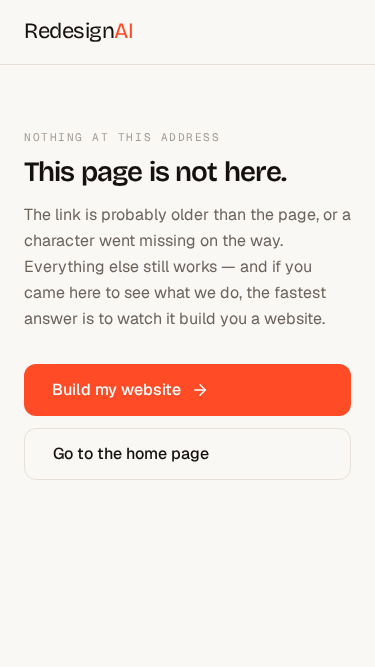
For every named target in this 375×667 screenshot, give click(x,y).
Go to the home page (131, 453)
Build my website (116, 389)
